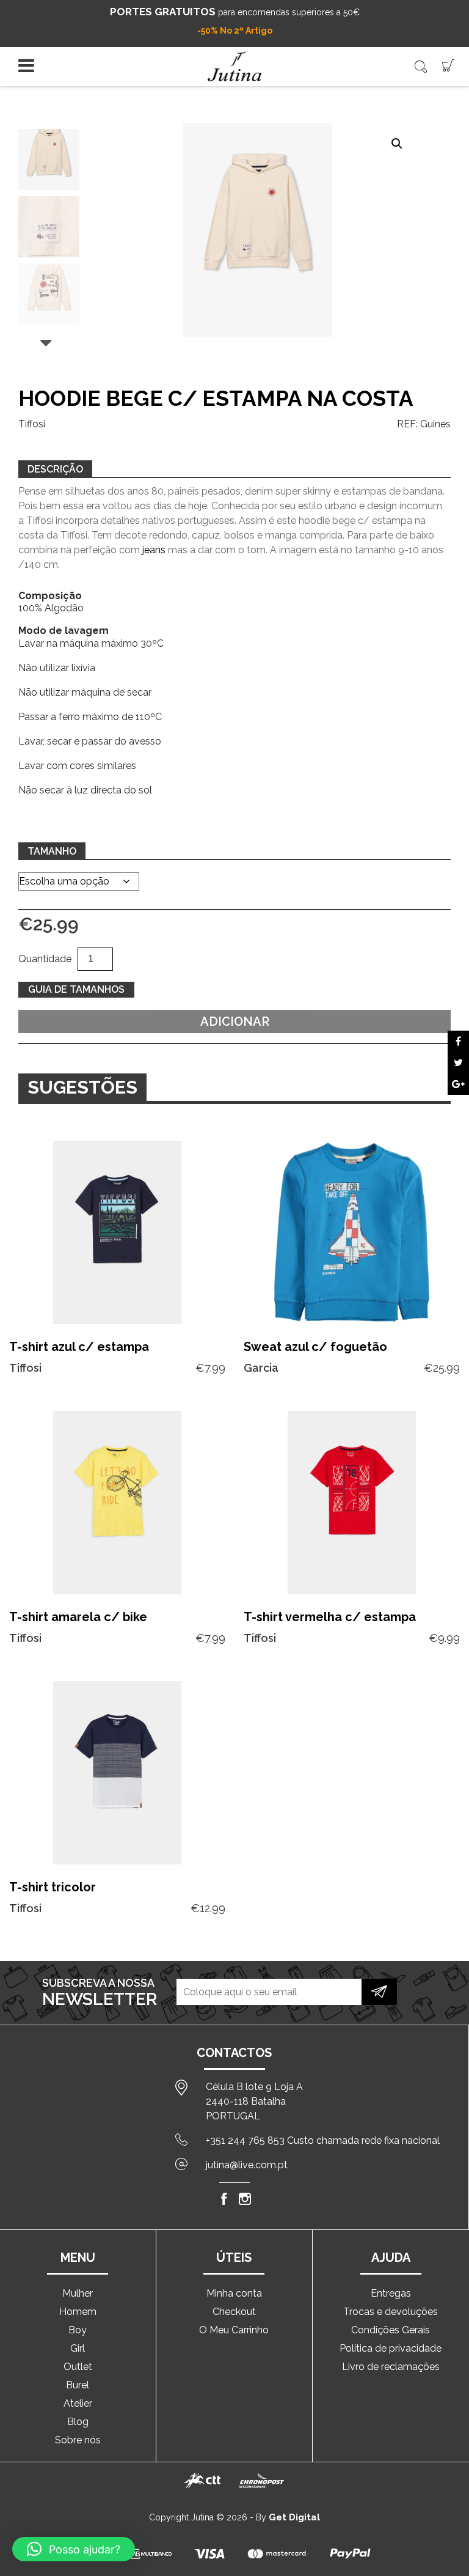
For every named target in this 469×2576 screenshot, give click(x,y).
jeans (154, 550)
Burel (78, 2385)
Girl (78, 2348)
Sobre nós (78, 2440)
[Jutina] (234, 66)
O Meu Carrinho (234, 2330)
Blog (78, 2422)
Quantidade (45, 959)
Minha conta (234, 2293)
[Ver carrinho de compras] (448, 64)
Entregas (391, 2293)
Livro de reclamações (391, 2367)
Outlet (78, 2367)
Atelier (78, 2403)
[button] (397, 144)
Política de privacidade (391, 2348)
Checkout (234, 2312)
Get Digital (294, 2517)
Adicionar (235, 1021)
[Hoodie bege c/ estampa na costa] (458, 1041)
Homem (78, 2312)
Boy (78, 2330)
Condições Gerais (391, 2330)
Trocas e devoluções (391, 2312)
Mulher (78, 2293)
